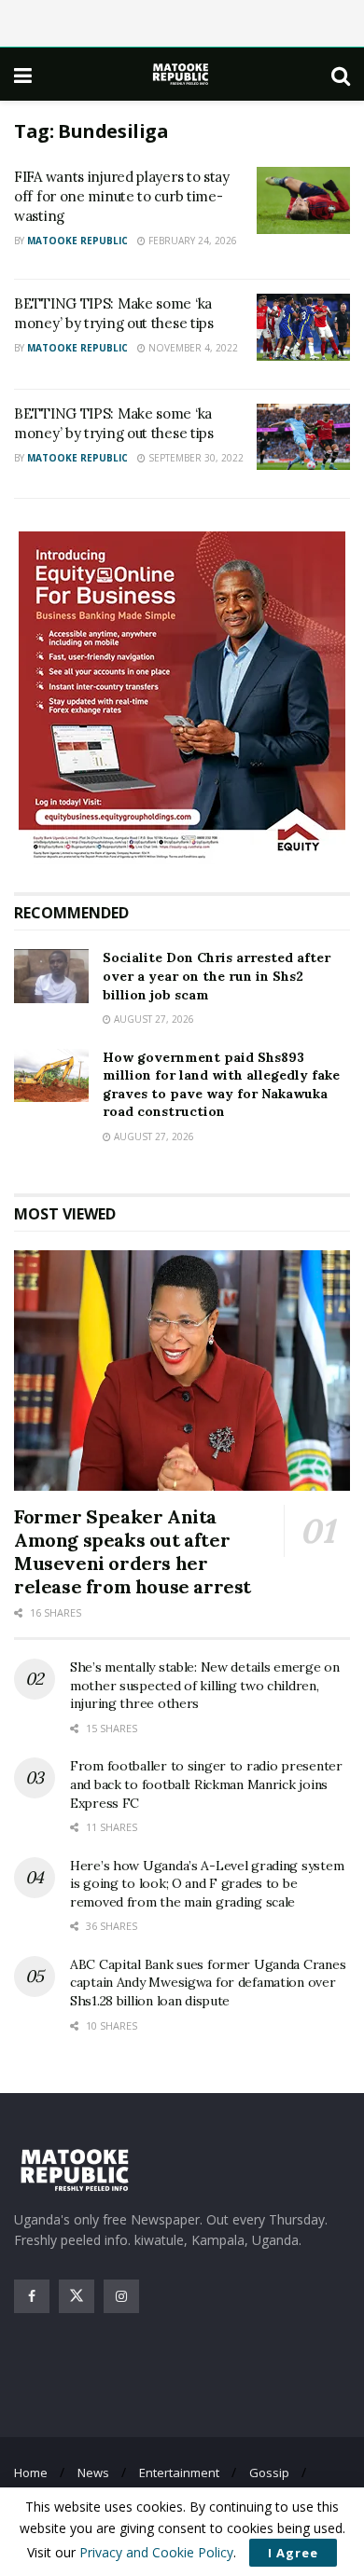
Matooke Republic (77, 241)
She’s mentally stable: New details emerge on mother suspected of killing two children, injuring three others (205, 1685)
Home (31, 2473)
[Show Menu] (23, 75)
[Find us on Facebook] (32, 2296)
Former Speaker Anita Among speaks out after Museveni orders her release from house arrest (133, 1551)
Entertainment (179, 2473)
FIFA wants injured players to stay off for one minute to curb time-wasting (122, 196)
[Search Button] (341, 75)
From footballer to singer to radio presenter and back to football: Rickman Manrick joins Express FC (206, 1784)
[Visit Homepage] (182, 74)
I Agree (293, 2553)
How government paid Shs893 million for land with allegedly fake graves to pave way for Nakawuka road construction (221, 1085)
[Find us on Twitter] (77, 2296)
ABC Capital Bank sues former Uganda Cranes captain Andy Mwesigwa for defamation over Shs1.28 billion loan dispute (208, 1983)
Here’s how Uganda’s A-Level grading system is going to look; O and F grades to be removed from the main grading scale (207, 1884)
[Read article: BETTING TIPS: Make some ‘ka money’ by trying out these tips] (303, 327)
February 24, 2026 (191, 241)
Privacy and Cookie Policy (156, 2552)
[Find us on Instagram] (121, 2296)
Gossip (269, 2473)
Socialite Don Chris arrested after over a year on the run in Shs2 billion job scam (217, 976)
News (93, 2473)
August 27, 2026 (153, 1019)
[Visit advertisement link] (182, 698)
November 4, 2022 (192, 348)
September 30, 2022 (195, 458)
